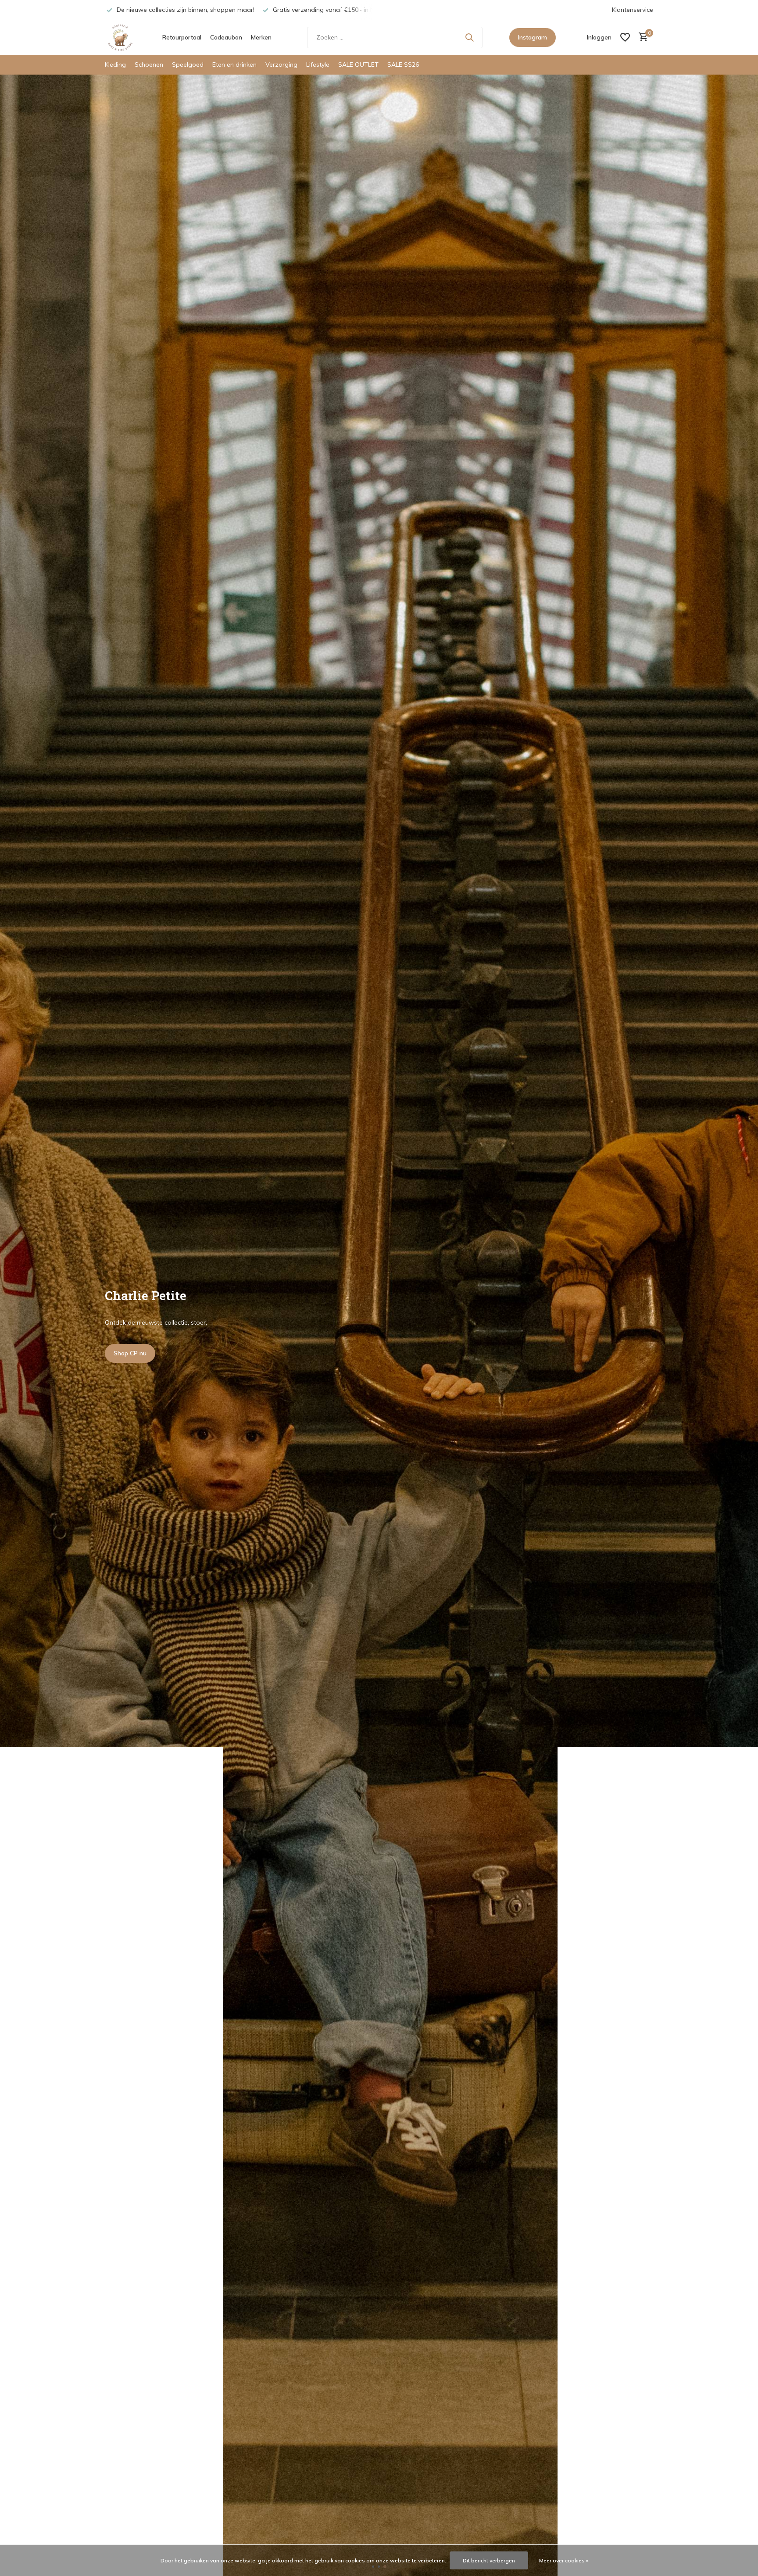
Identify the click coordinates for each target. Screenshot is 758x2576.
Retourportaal (182, 37)
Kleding (115, 64)
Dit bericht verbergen (489, 2560)
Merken (261, 37)
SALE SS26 (403, 64)
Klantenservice (633, 10)
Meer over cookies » (564, 2560)
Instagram (533, 37)
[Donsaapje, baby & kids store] (120, 37)
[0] (641, 38)
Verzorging (281, 64)
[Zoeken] (469, 37)
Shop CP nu (130, 1353)
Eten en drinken (234, 64)
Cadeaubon (226, 37)
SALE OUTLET (358, 64)
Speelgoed (188, 64)
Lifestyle (318, 64)
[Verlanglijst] (625, 37)
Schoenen (149, 64)
